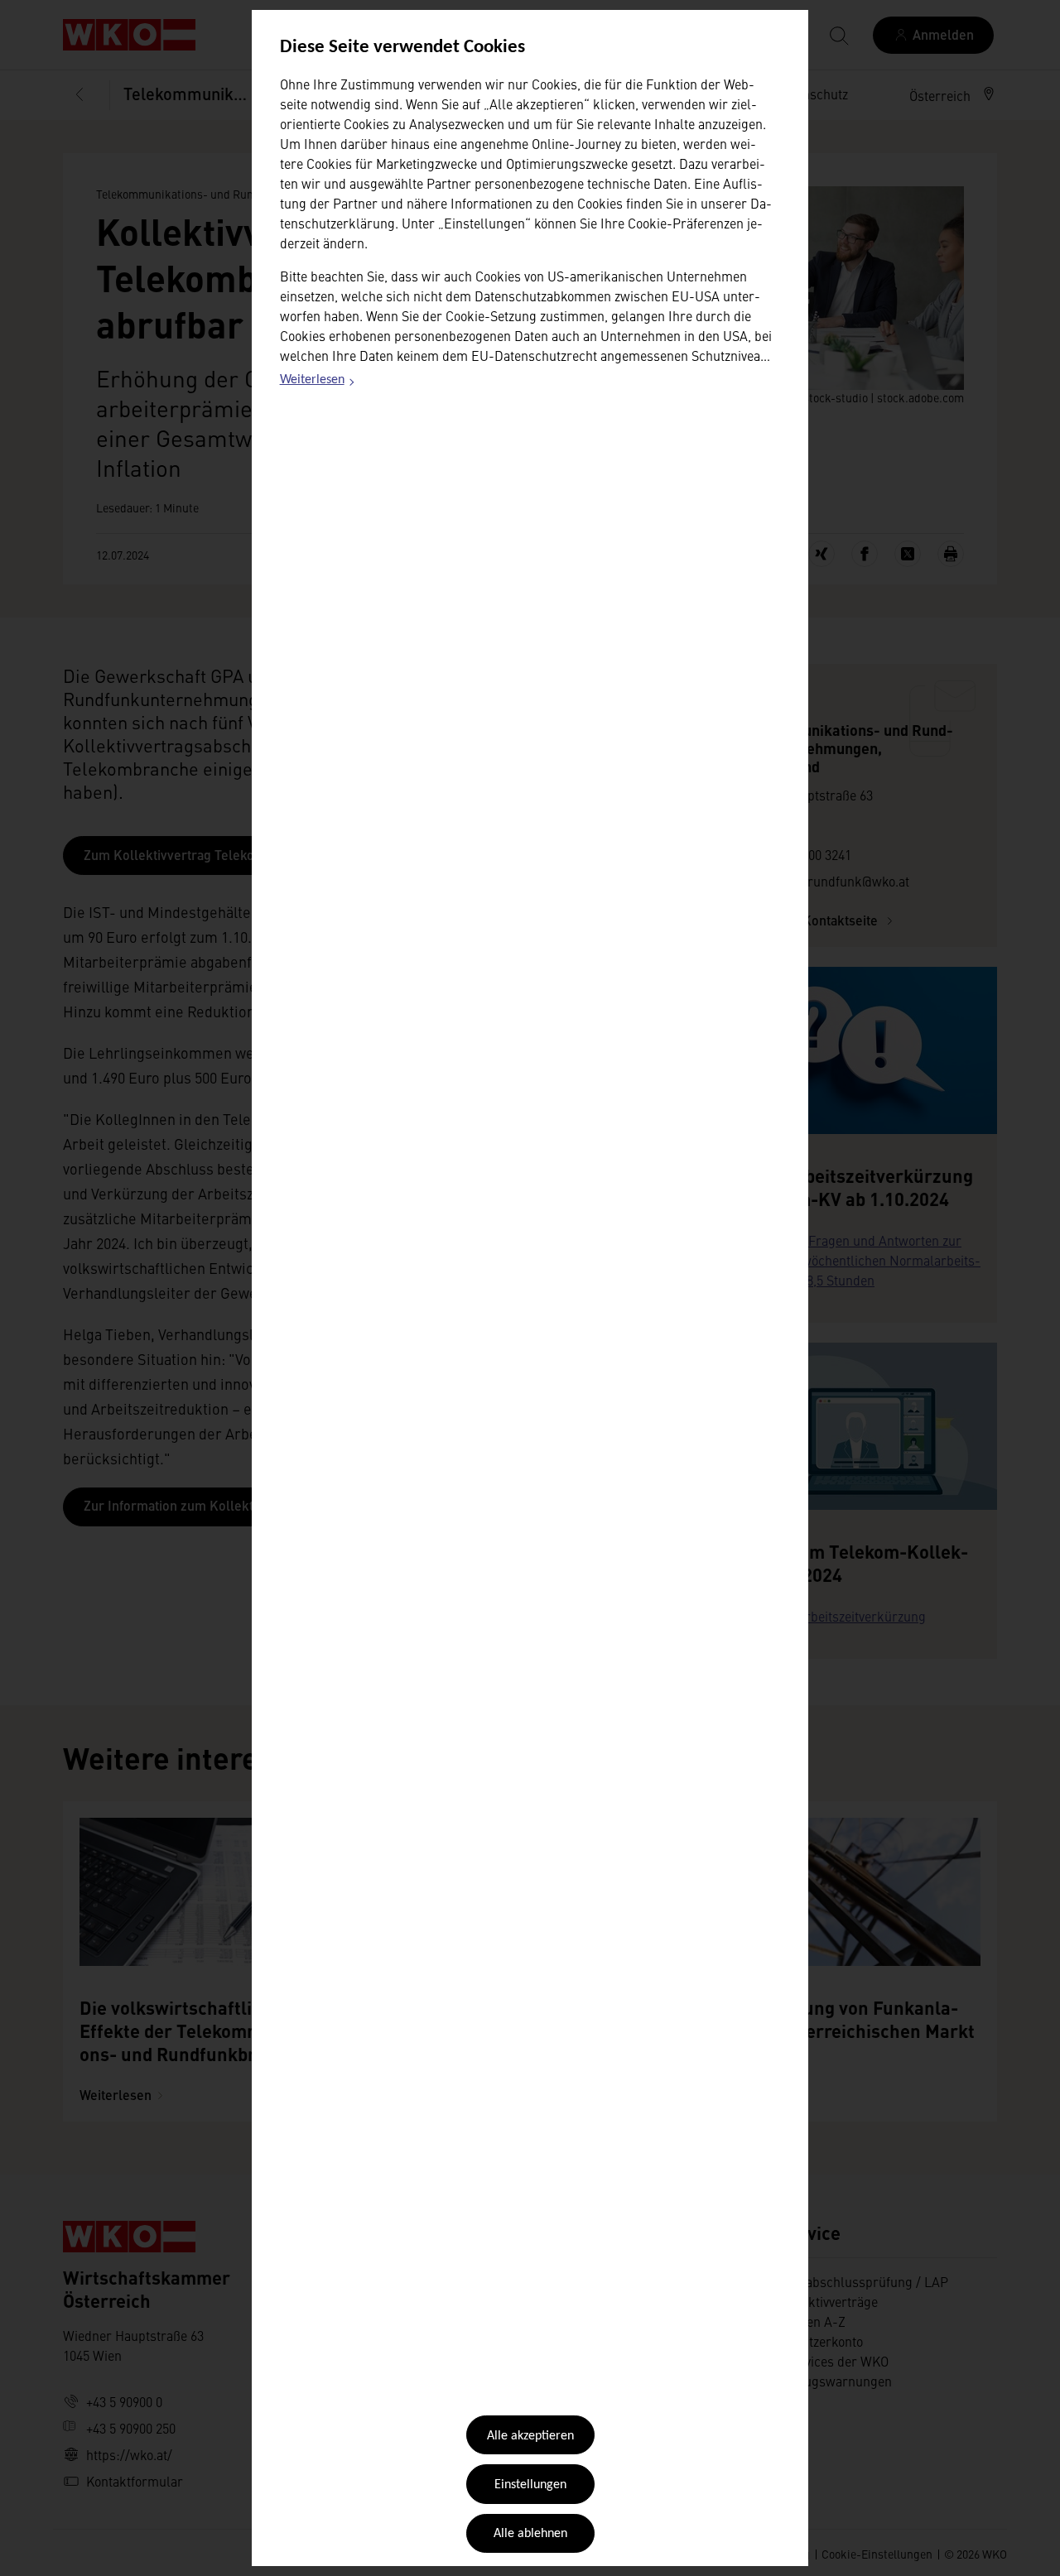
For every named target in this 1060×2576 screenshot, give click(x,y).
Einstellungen (530, 2485)
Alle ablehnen (530, 2534)
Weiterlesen (318, 382)
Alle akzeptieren (530, 2436)
